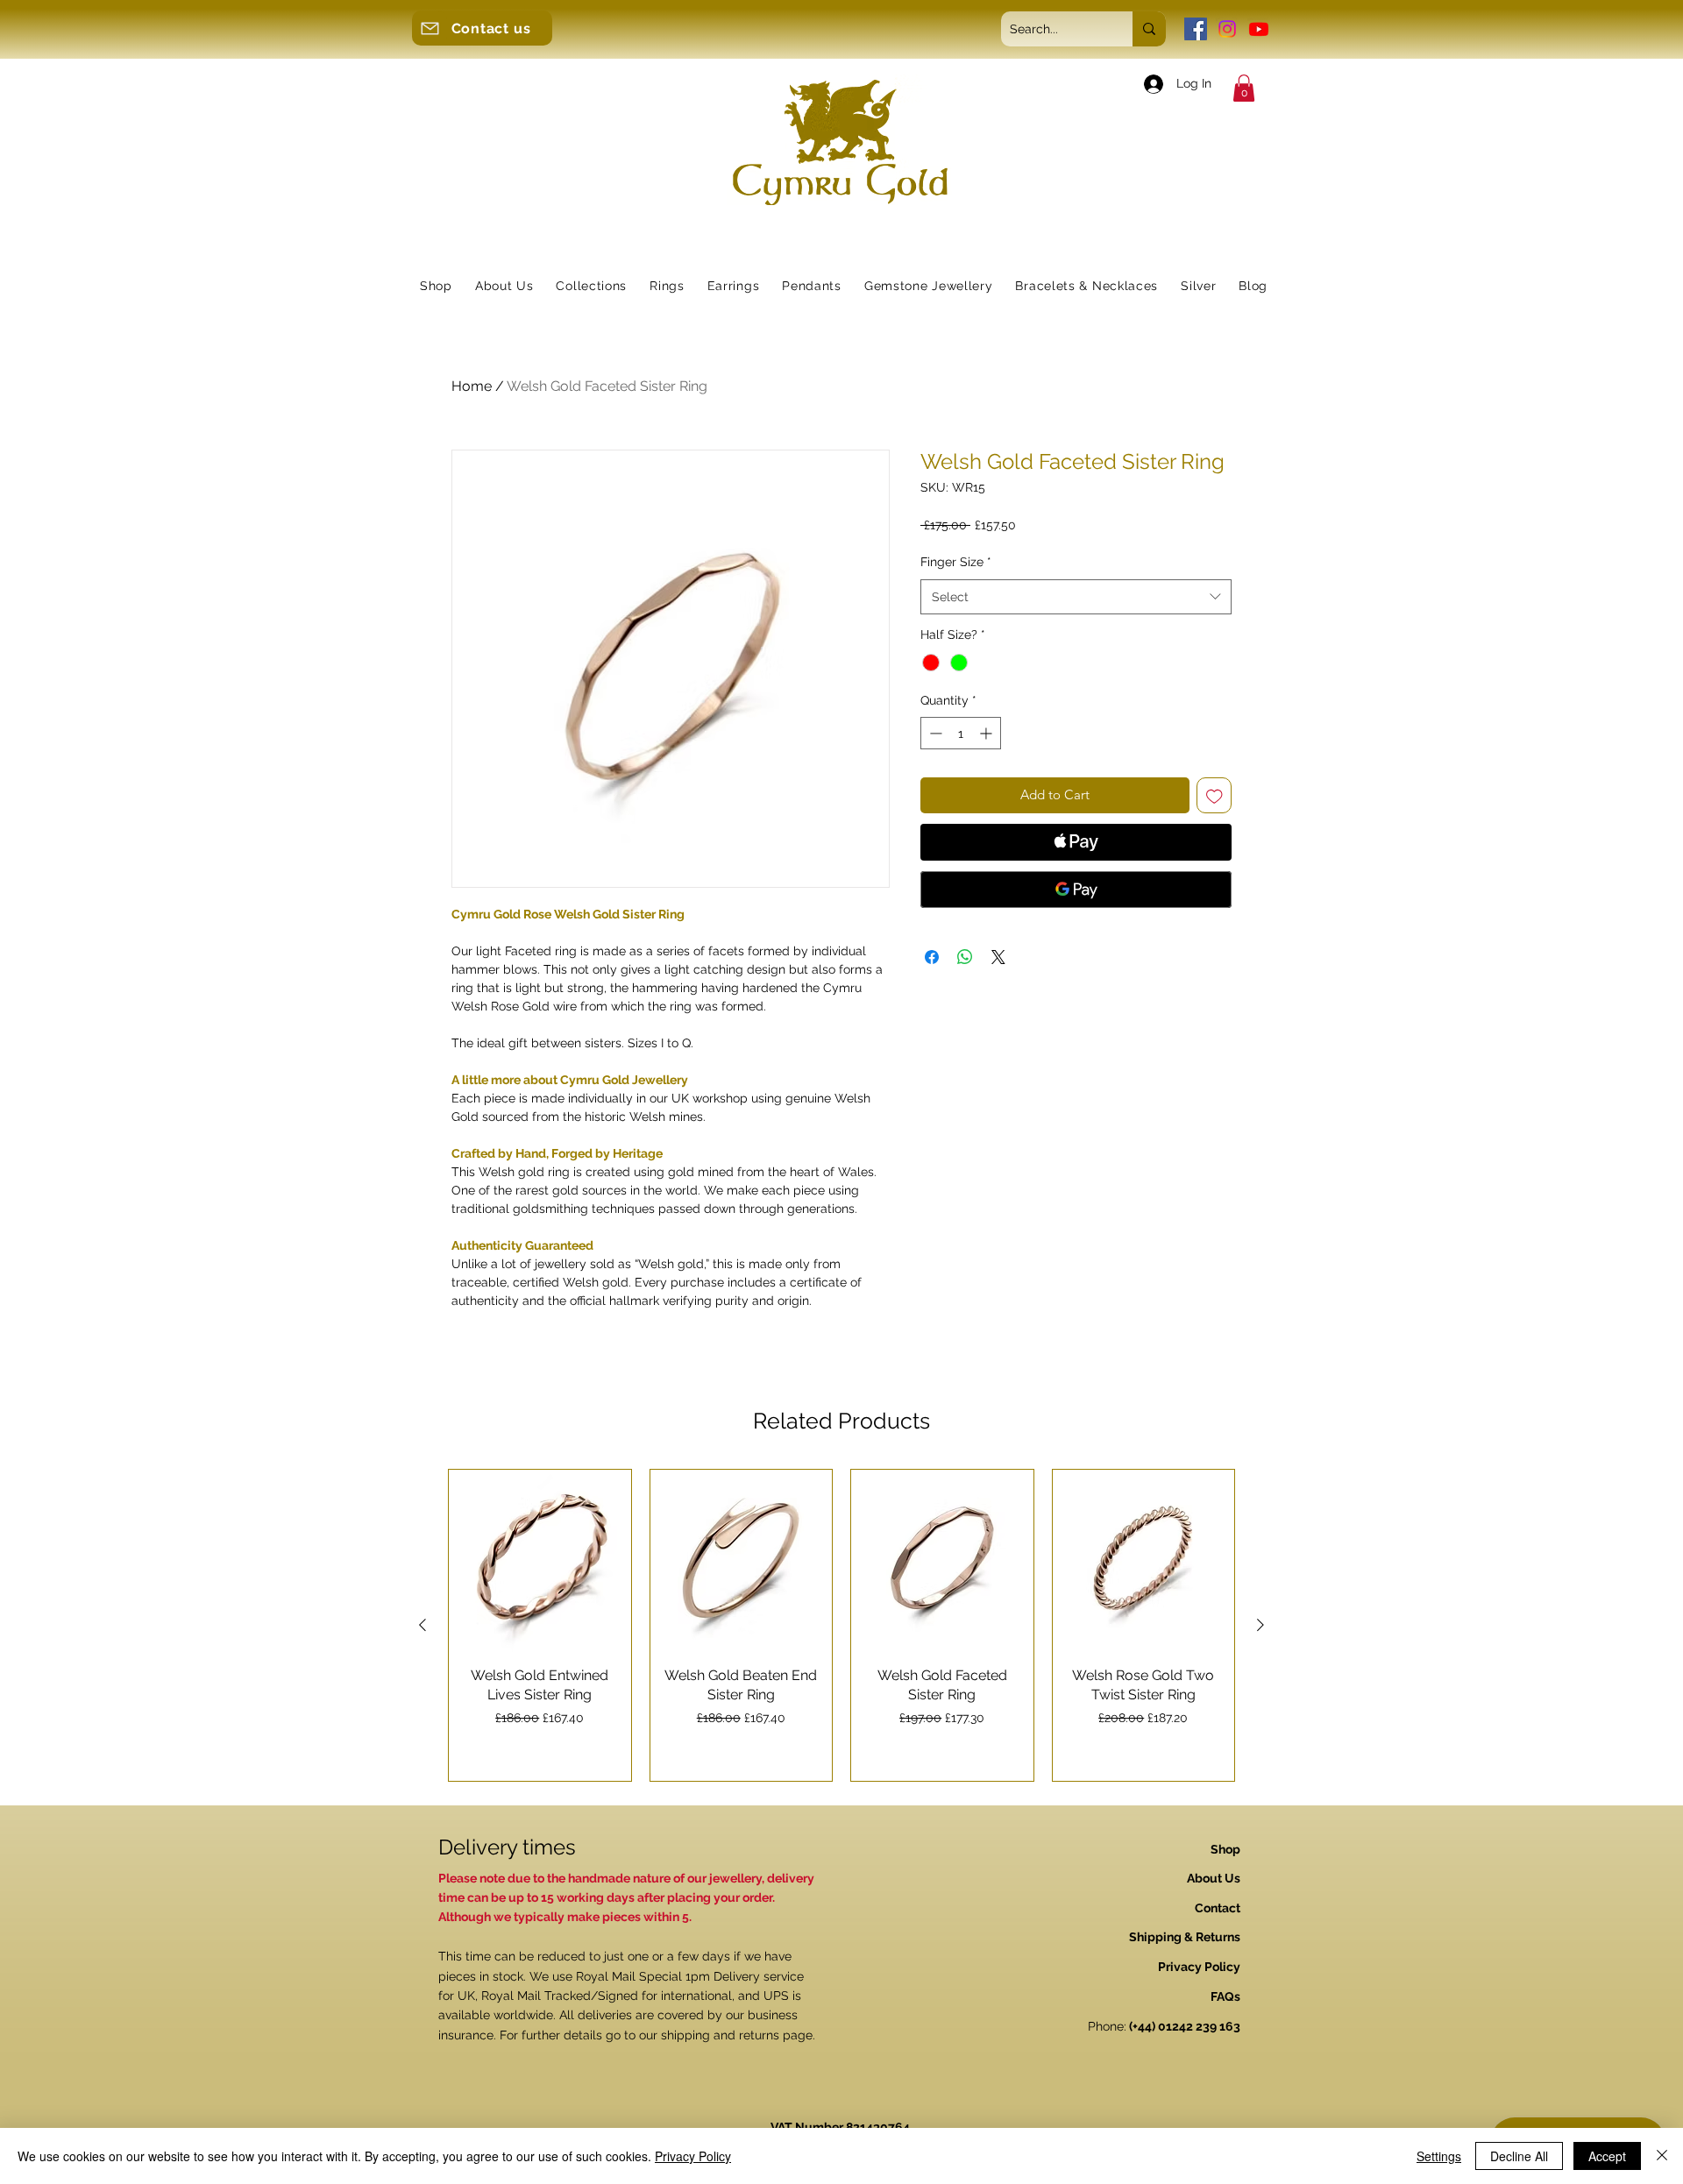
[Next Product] (1260, 1625)
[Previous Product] (423, 1625)
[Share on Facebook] (932, 957)
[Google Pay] (1076, 890)
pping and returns (728, 2035)
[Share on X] (998, 957)
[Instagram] (1227, 29)
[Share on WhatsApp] (965, 957)
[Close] (1662, 2156)
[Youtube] (1259, 29)
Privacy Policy (693, 2156)
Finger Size (956, 562)
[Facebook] (1196, 29)
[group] (841, 1625)
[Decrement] (934, 733)
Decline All (1519, 2156)
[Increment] (987, 733)
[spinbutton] (961, 733)
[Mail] (430, 28)
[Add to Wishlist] (1214, 795)
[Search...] (1149, 29)
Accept (1607, 2156)
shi (669, 2035)
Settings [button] (1439, 2156)
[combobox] (1076, 597)
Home (472, 386)
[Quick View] (540, 1561)
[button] (1244, 88)
